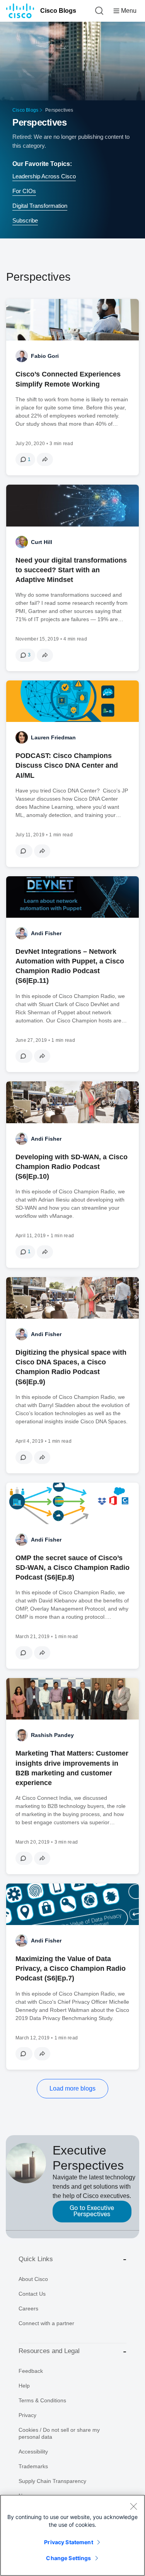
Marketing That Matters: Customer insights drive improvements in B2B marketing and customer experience (72, 1768)
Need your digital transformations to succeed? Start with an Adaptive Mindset (71, 570)
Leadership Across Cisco (44, 176)
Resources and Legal (49, 2351)
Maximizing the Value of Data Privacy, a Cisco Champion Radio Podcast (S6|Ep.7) (71, 1968)
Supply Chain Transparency (52, 2481)
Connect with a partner (46, 2323)
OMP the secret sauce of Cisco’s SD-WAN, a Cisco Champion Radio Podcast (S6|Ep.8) (72, 1568)
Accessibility (33, 2452)
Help (24, 2386)
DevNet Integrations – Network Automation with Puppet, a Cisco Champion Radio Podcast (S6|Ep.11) (70, 966)
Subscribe (25, 220)
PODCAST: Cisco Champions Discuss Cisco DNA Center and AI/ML (67, 765)
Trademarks (33, 2466)
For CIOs (24, 191)
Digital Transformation (40, 206)
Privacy (27, 2415)
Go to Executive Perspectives (92, 2211)
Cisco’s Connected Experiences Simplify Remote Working (68, 379)
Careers (28, 2308)
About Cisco (33, 2279)
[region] (72, 2535)
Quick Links (36, 2259)
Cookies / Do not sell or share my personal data (59, 2433)
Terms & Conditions (42, 2400)
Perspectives (39, 122)
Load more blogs (72, 2088)
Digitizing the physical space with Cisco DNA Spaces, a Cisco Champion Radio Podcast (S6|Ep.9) (71, 1367)
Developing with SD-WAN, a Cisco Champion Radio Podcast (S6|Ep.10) (72, 1167)
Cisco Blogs (58, 11)
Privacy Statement (68, 2542)
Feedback (31, 2371)
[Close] (133, 2506)
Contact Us (32, 2294)
